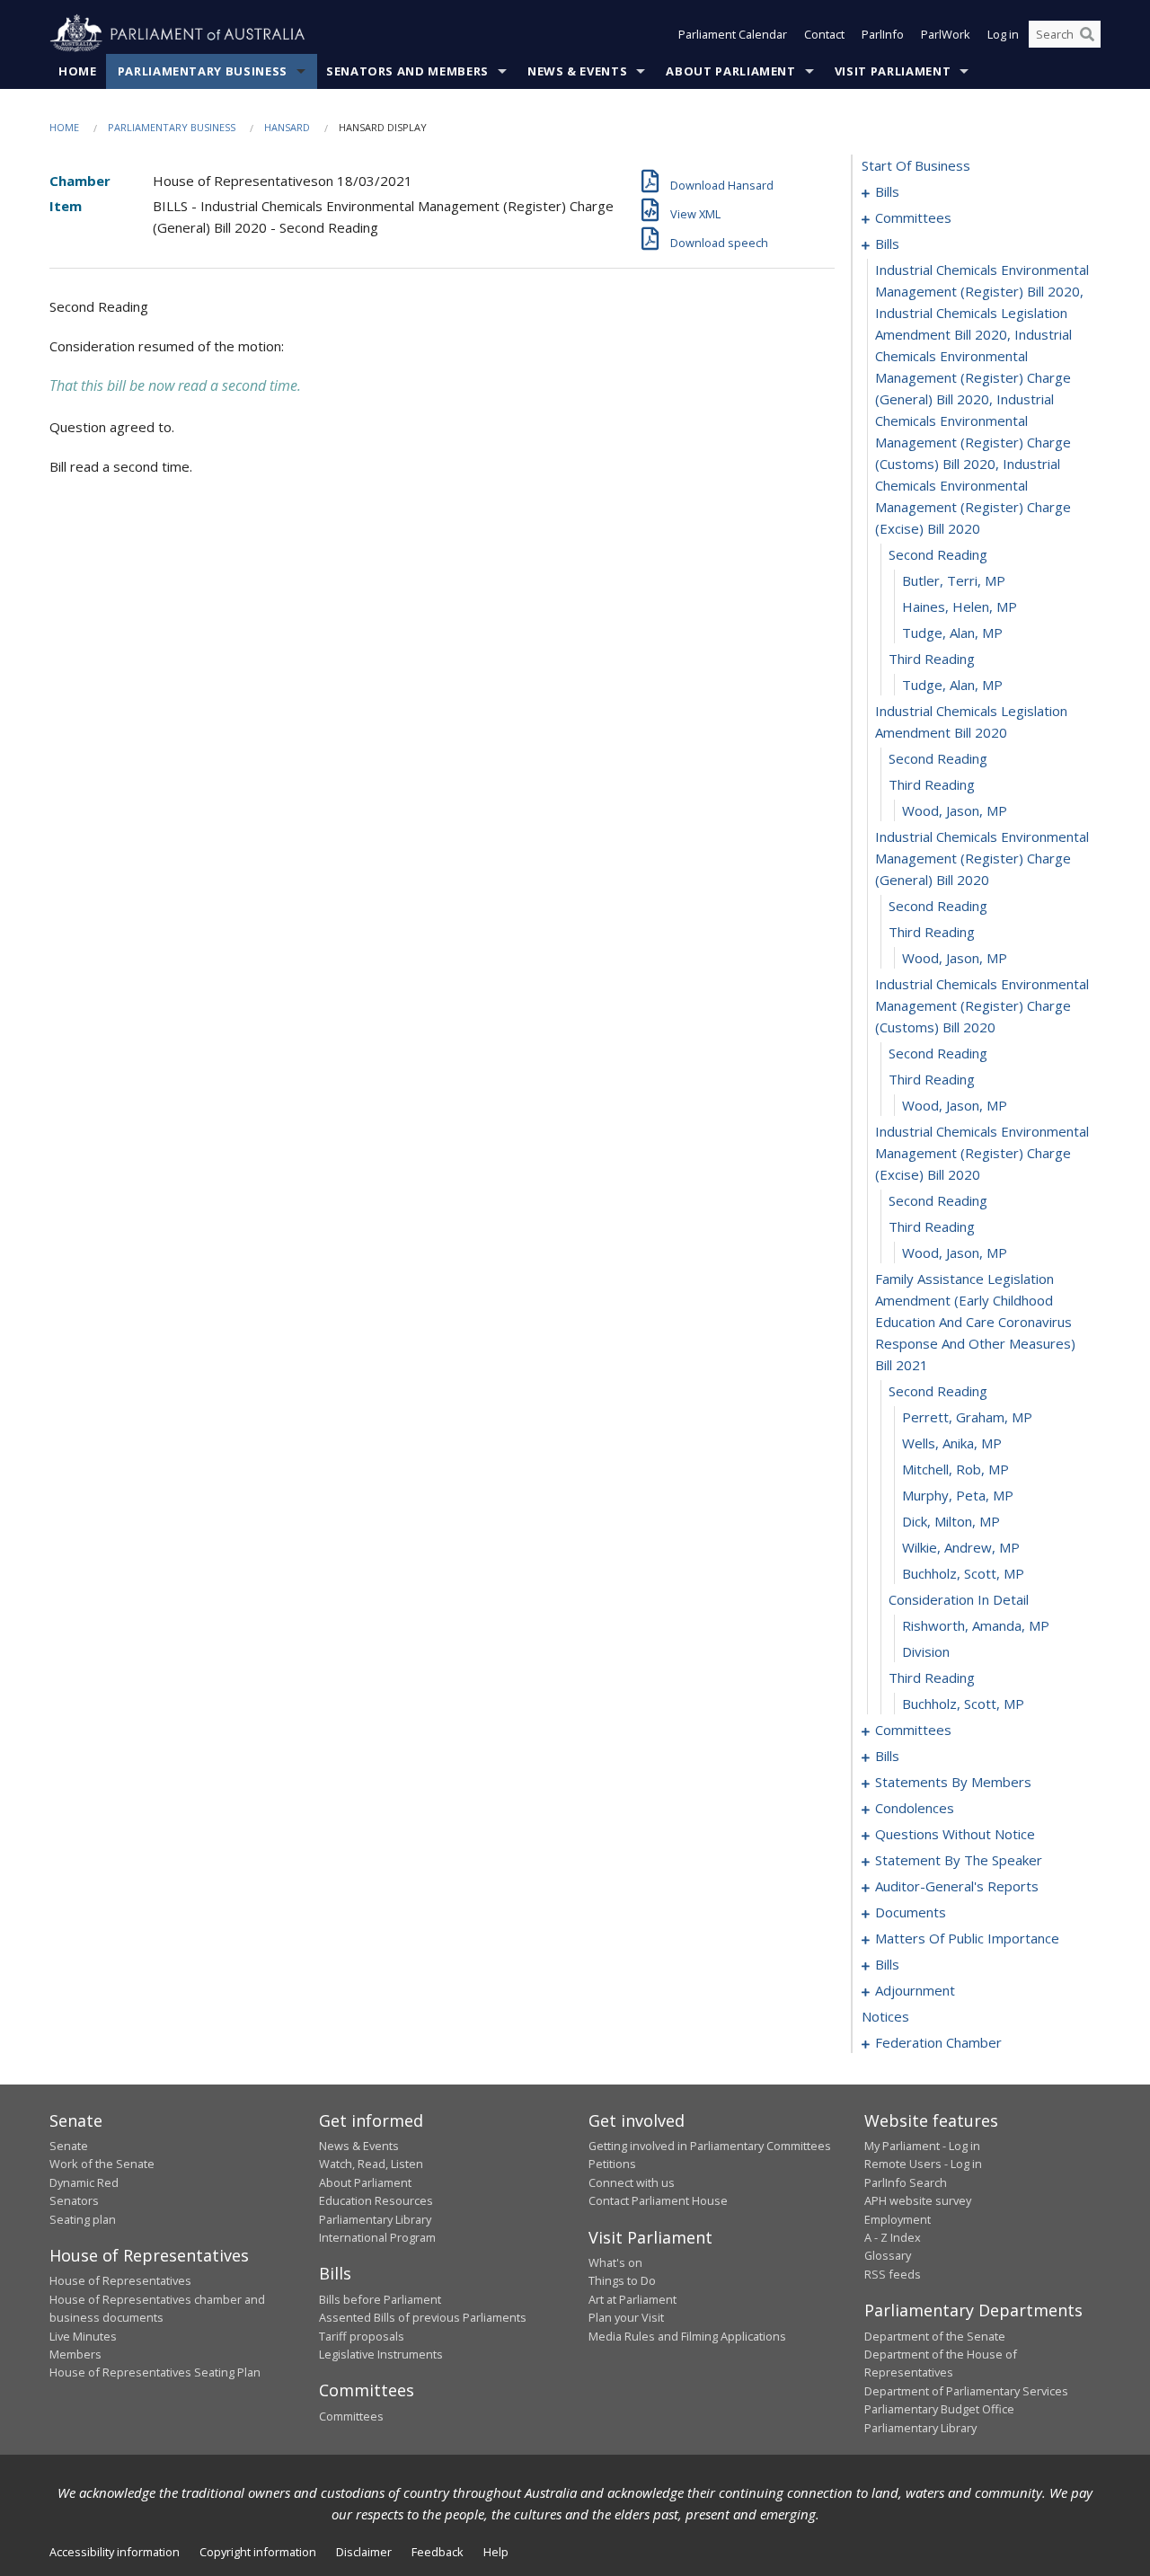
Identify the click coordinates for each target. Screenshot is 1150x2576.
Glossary (888, 2255)
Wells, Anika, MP (952, 1443)
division (926, 1651)
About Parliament (730, 71)
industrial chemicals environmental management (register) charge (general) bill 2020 (982, 858)
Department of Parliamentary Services (966, 2391)
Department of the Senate (935, 2336)
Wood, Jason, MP (955, 810)
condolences (915, 1808)
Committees (351, 2416)
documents (911, 1912)
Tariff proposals (362, 2336)
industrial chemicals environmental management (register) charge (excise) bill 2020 (982, 1153)
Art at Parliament (632, 2299)
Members (75, 2354)
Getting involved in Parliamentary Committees (710, 2146)
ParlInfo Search (906, 2182)
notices (885, 2016)
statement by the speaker (959, 1860)
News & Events (577, 71)
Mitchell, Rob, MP (955, 1469)
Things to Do (622, 2280)
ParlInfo (883, 34)
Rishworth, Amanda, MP (976, 1625)
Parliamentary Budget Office (939, 2409)
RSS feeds (893, 2274)
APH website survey (918, 2200)
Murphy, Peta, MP (958, 1495)
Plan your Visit (626, 2317)
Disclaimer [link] (364, 2552)
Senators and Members (407, 71)
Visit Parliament (893, 71)
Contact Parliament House (658, 2200)
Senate (69, 2146)
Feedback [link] (438, 2552)
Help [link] (496, 2552)
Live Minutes (83, 2336)
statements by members (953, 1782)
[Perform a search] (1087, 34)
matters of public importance (967, 1938)
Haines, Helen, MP (960, 606)
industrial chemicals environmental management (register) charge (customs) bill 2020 (982, 1005)
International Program (377, 2237)
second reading (938, 554)
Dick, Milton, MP (951, 1521)
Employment (898, 2219)
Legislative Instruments (381, 2354)
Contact (824, 34)
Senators (74, 2200)
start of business (916, 165)
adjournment (915, 1990)
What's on (615, 2262)
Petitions (612, 2164)
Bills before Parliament (380, 2299)
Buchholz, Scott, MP (963, 1573)
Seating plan (83, 2219)
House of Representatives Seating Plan (155, 2372)
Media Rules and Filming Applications (687, 2336)
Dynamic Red (84, 2182)
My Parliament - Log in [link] (922, 2146)
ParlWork (946, 34)
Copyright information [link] (258, 2552)
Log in (1003, 34)
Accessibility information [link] (115, 2552)
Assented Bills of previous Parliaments (423, 2317)
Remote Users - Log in (923, 2164)
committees (913, 217)
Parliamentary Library (375, 2219)
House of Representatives (120, 2280)
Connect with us (632, 2182)
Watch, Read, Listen (371, 2164)
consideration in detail (959, 1599)
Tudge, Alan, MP (952, 633)
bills (887, 191)
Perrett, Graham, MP (967, 1417)
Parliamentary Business (203, 71)
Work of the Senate (102, 2164)
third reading (932, 659)
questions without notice (955, 1834)
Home (78, 71)
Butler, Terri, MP (954, 580)
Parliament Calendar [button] (733, 34)
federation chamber (938, 2042)
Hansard (287, 127)
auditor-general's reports (957, 1886)
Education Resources (376, 2200)
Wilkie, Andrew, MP (961, 1547)
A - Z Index (893, 2237)
